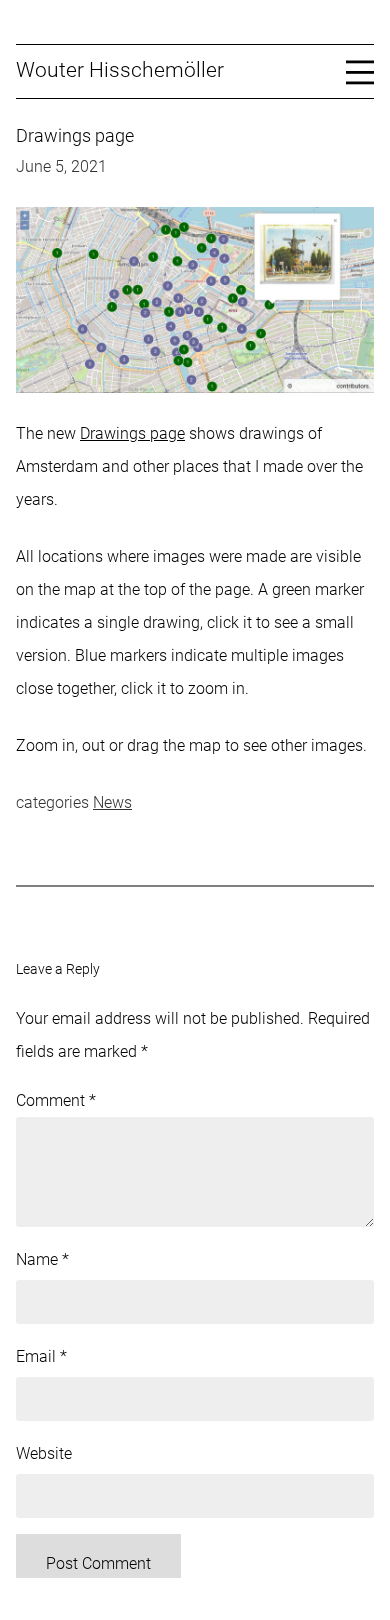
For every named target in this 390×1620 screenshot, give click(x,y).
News (112, 802)
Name (42, 1259)
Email (41, 1356)
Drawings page (132, 433)
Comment (56, 1100)
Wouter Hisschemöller (120, 70)
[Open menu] (360, 71)
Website (44, 1453)
